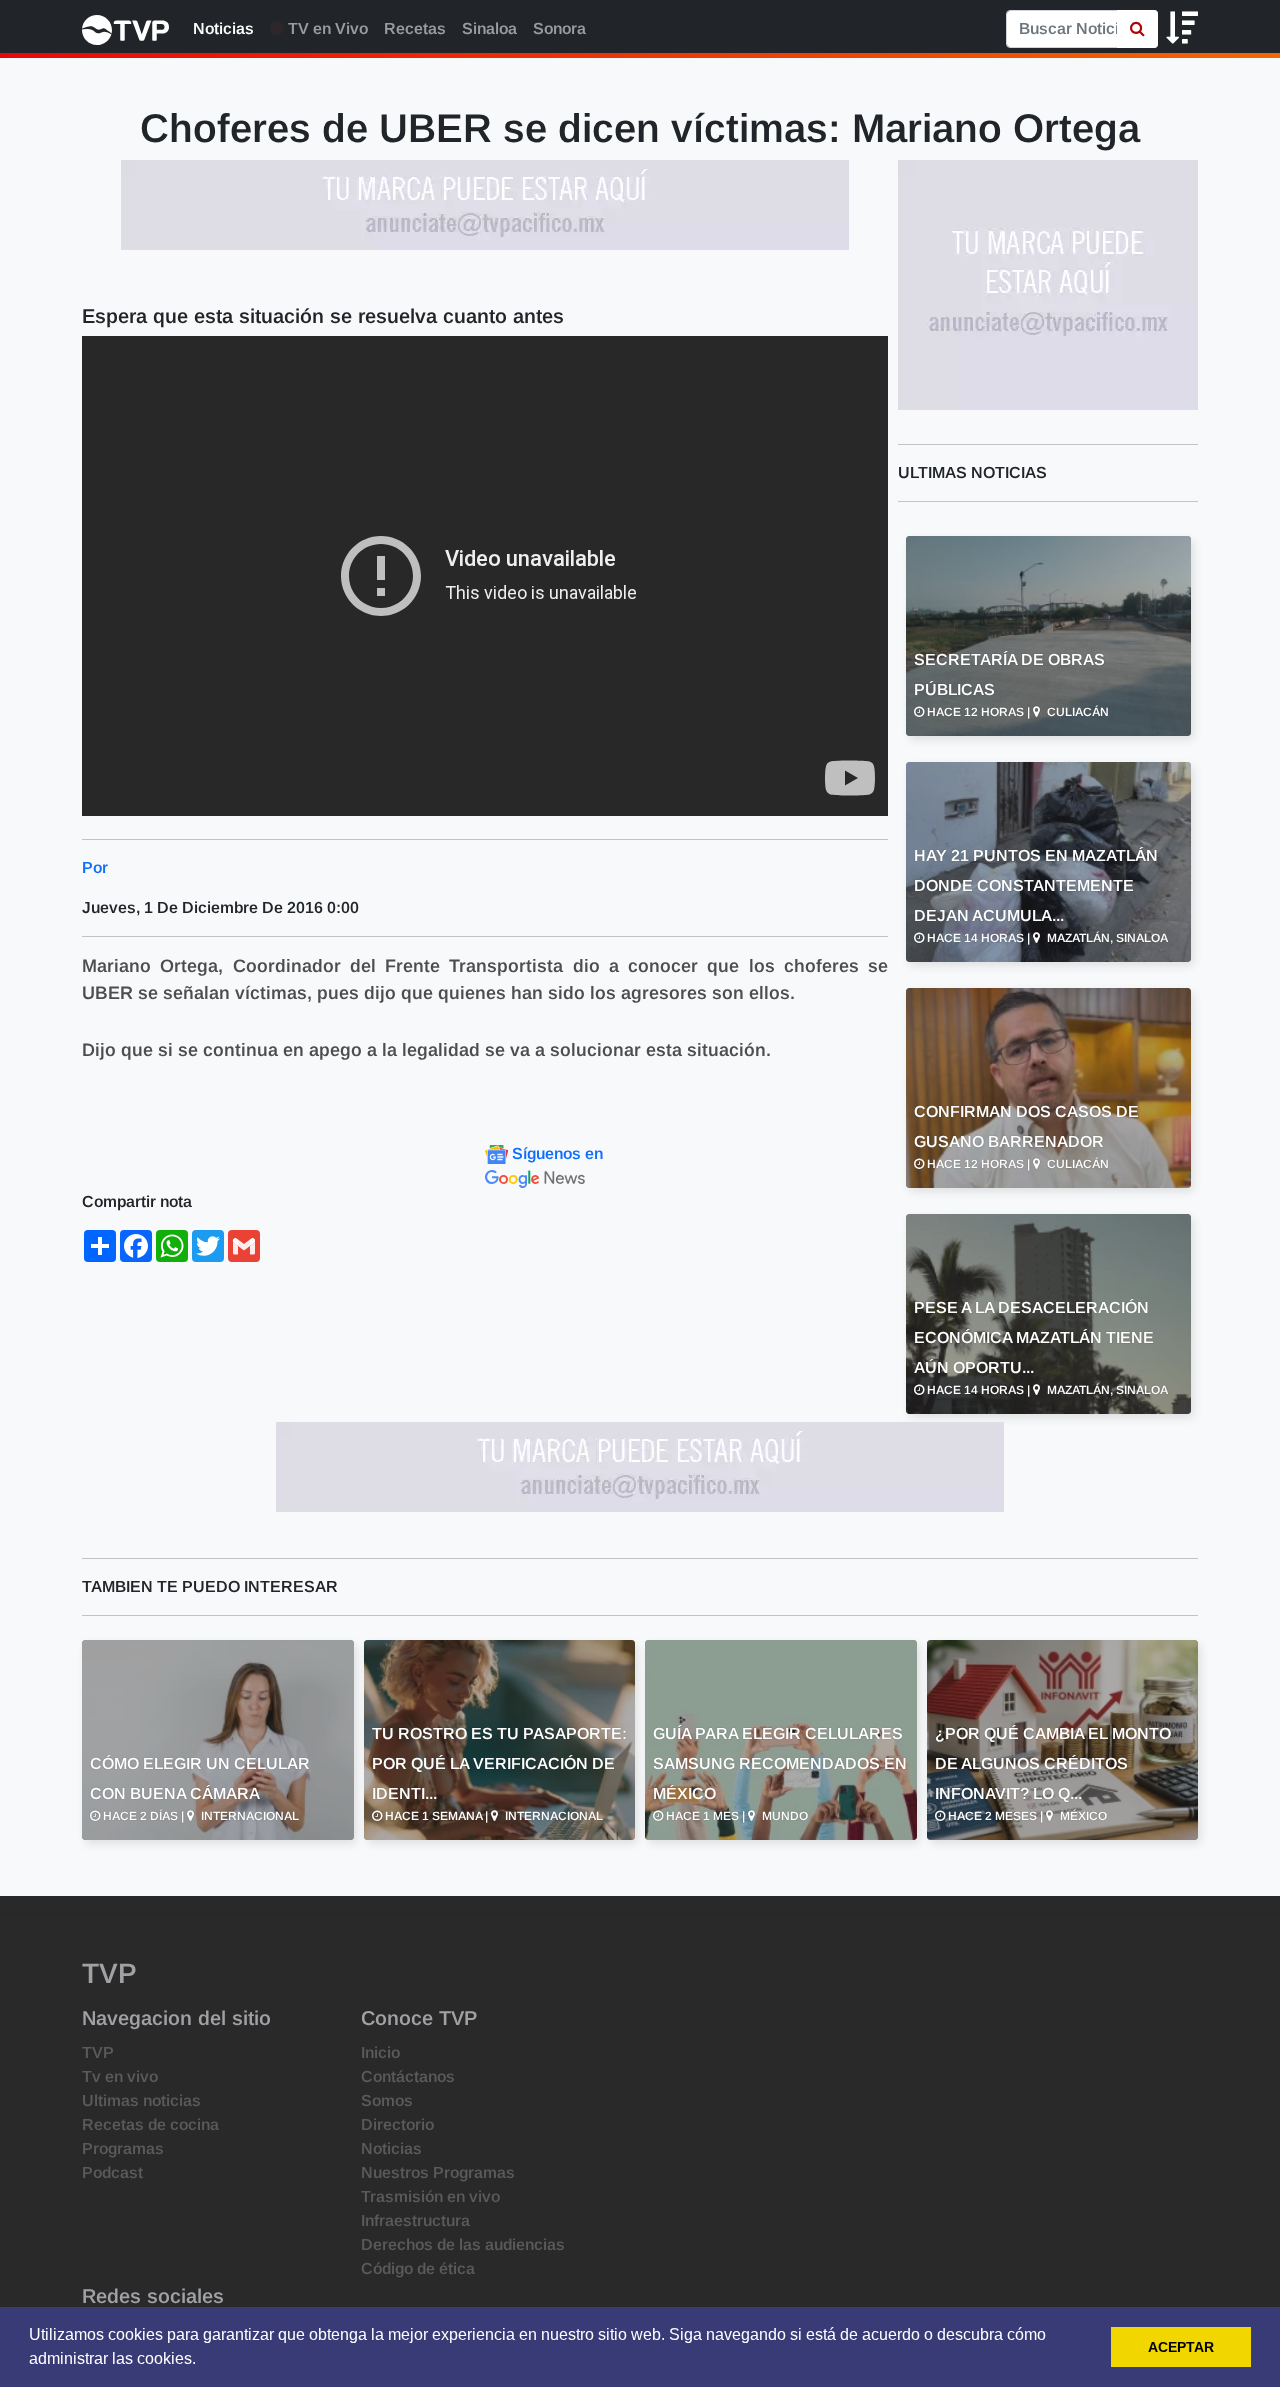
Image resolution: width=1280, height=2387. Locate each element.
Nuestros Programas (438, 2172)
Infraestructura (415, 2220)
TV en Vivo (326, 28)
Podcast (112, 2172)
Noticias (223, 28)
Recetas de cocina (150, 2124)
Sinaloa (489, 28)
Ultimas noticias (141, 2100)
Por (95, 867)
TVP (98, 2052)
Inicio (380, 2052)
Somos (387, 2100)
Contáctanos (408, 2076)
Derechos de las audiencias (463, 2244)
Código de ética (418, 2268)
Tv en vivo (120, 2076)
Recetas (415, 28)
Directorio (397, 2124)
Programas (123, 2148)
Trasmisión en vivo (430, 2196)
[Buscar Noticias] (1137, 29)
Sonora (559, 28)
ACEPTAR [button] (1181, 2347)
